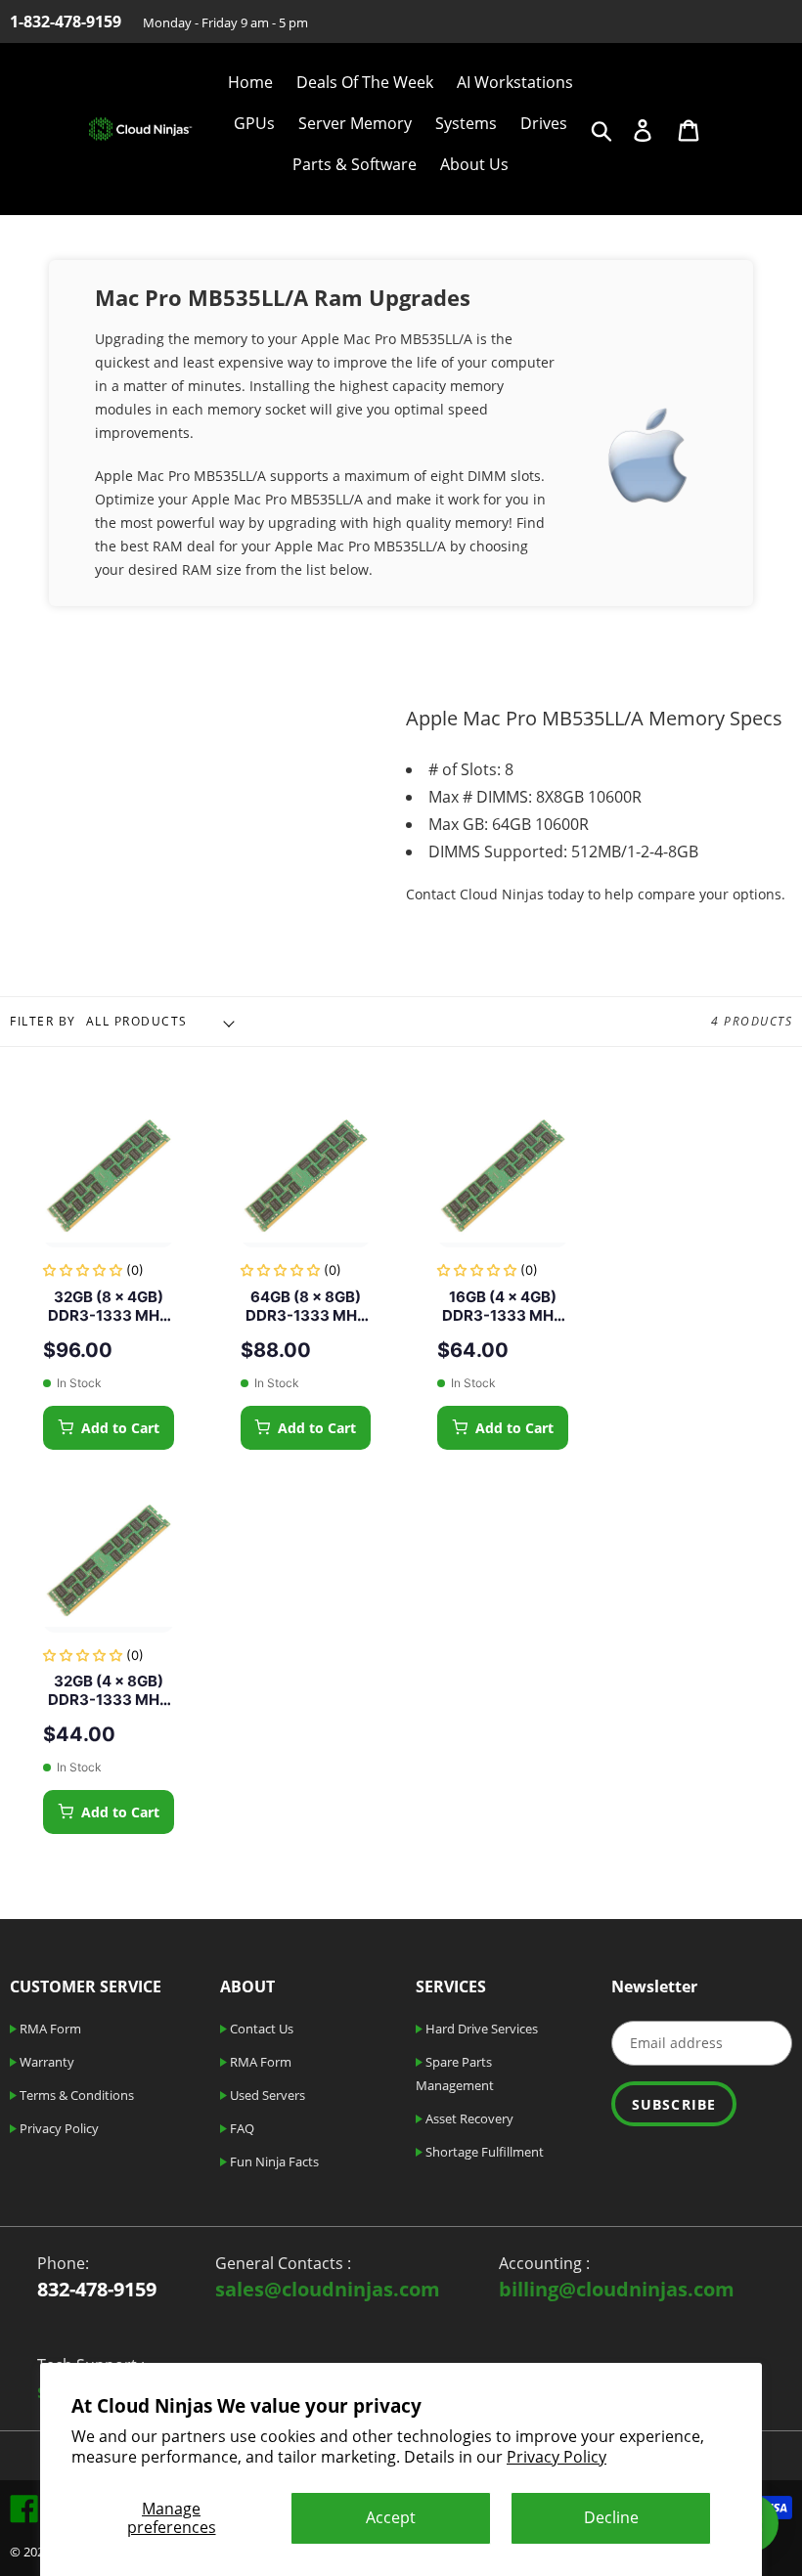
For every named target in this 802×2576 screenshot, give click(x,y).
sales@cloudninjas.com (328, 2289)
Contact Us (260, 2029)
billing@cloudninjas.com (617, 2289)
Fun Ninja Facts (273, 2161)
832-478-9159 (97, 2289)
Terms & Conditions (75, 2095)
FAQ (241, 2128)
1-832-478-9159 (66, 22)
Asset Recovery (468, 2118)
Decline (611, 2517)
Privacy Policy (557, 2457)
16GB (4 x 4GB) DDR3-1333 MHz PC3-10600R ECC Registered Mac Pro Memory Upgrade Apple (502, 1307)
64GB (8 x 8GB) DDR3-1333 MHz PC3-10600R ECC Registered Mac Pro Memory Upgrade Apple (306, 1307)
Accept (391, 2517)
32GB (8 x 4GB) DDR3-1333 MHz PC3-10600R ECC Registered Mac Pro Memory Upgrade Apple (108, 1307)
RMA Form (49, 2029)
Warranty (45, 2062)
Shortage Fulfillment (483, 2152)
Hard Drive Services (480, 2029)
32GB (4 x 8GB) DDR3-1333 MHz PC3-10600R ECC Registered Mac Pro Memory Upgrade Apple (108, 1691)
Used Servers (266, 2095)
